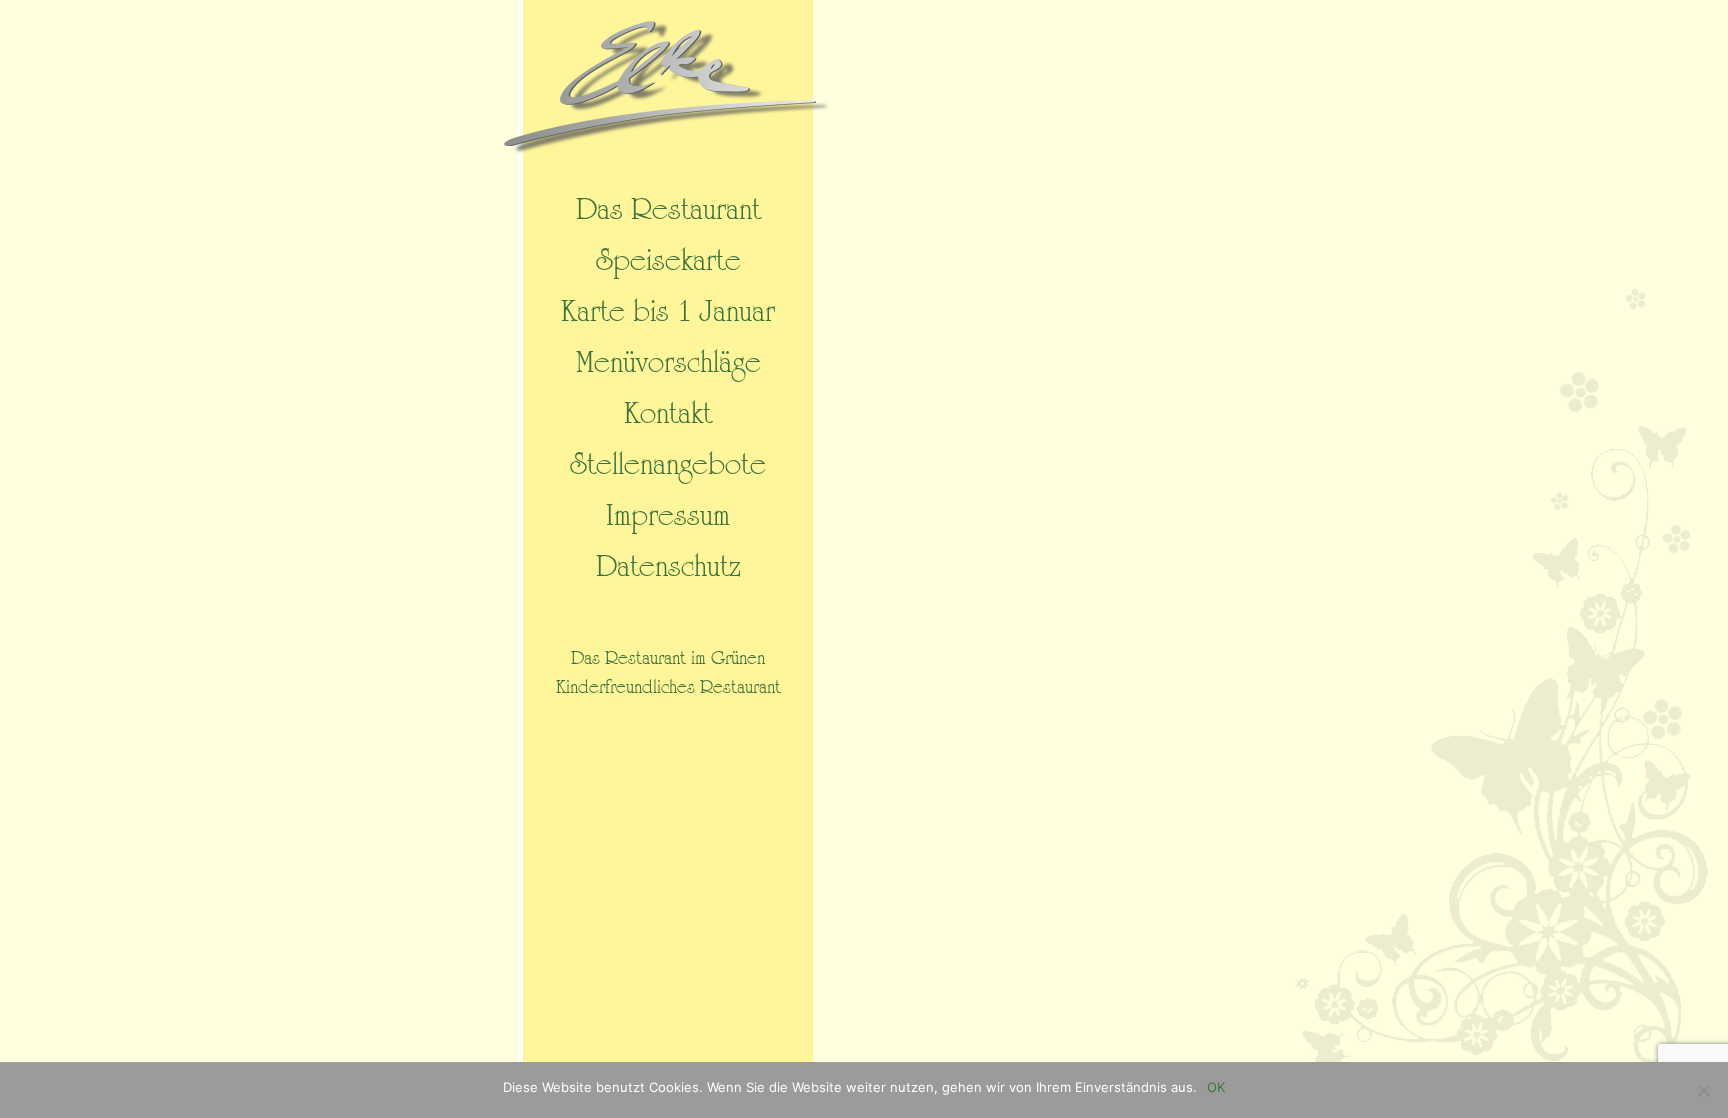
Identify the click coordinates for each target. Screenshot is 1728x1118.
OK (1216, 1087)
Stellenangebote (668, 465)
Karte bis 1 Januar (668, 312)
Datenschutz (668, 567)
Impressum (668, 516)
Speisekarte (668, 261)
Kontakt (668, 414)
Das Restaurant (668, 210)
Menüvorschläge (668, 363)
